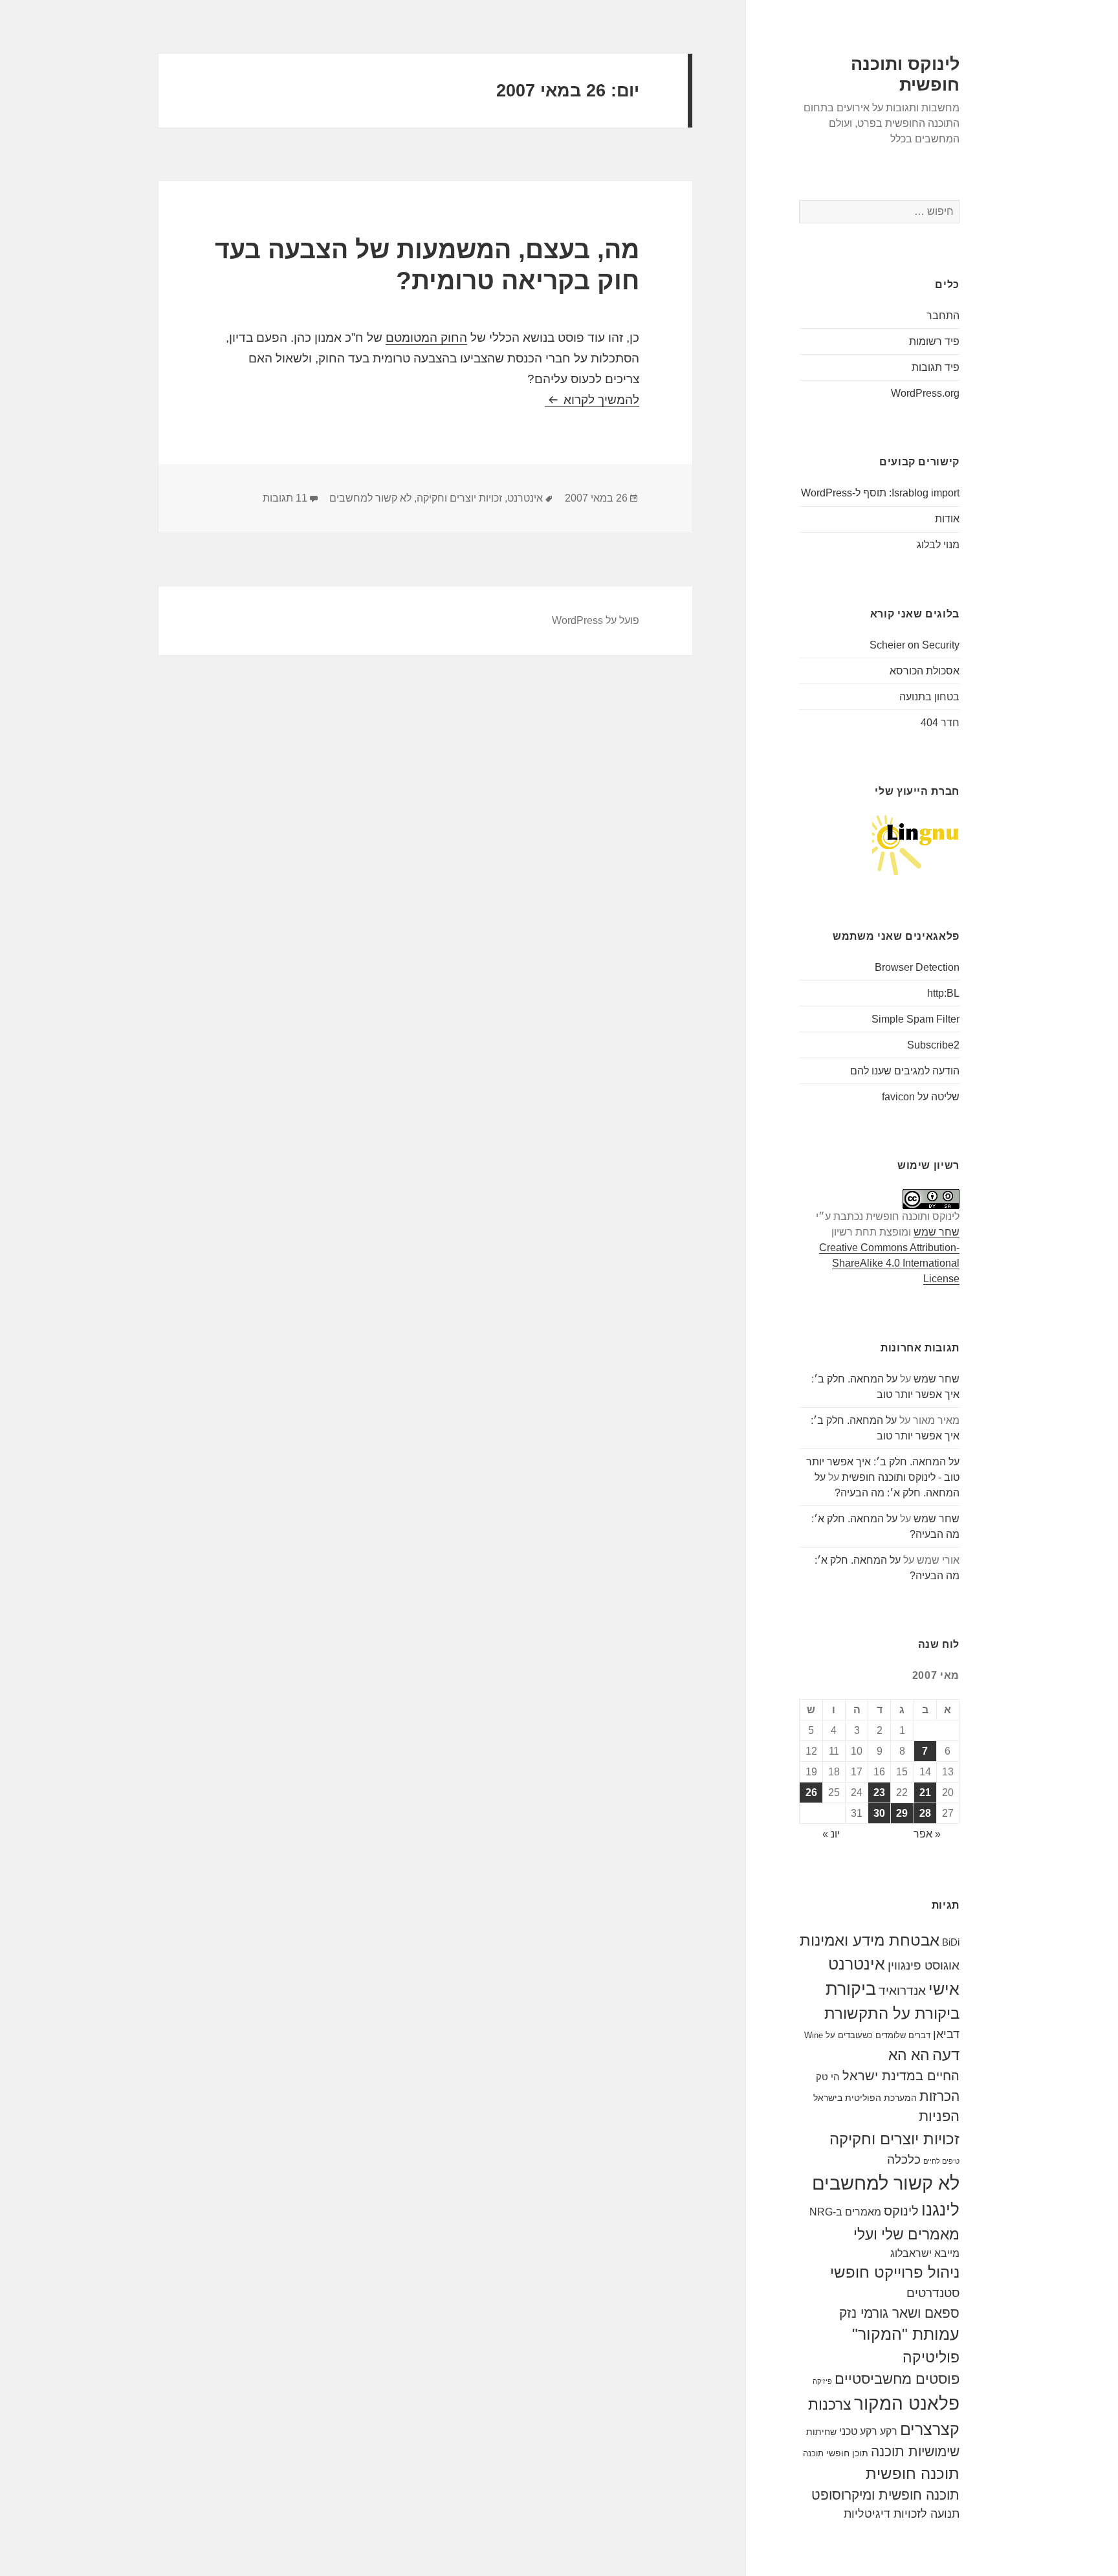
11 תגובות (285, 498)
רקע (889, 2431)
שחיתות (821, 2432)
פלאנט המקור (907, 2403)
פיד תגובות (936, 367)
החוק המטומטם (426, 338)
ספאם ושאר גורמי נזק (899, 2313)
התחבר (943, 316)
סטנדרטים (933, 2293)
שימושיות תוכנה (915, 2451)
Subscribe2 (933, 1045)
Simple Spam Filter (915, 1019)
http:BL (943, 993)
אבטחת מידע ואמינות (870, 1940)
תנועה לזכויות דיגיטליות (902, 2514)
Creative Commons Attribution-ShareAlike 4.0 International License (889, 1263)
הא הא (909, 2055)
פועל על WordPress (596, 620)
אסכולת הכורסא (925, 671)
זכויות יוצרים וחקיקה (894, 2139)
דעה (946, 2055)
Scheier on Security (915, 645)
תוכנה (813, 2453)
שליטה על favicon (921, 1097)
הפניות (939, 2116)
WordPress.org (925, 393)
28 (925, 1813)
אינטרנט (857, 1964)
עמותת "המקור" (906, 2334)
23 (879, 1793)
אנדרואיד (902, 1991)
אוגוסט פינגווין (924, 1965)
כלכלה (904, 2160)
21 (925, 1793)
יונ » (831, 1834)
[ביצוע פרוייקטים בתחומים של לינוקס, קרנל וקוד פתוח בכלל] (916, 844)
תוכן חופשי (847, 2453)
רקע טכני (858, 2431)
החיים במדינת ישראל (901, 2076)
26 (811, 1793)
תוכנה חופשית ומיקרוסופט (885, 2495)
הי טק (828, 2077)
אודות (947, 519)
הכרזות (939, 2096)
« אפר (927, 1834)
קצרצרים (930, 2429)
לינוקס (901, 2211)
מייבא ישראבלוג (925, 2253)
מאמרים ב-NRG (845, 2212)
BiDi (951, 1942)
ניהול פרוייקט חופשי (895, 2272)
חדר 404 (940, 723)
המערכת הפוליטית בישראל (865, 2098)
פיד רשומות (934, 341)
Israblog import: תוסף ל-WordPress (880, 493)
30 (879, 1813)
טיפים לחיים (941, 2161)
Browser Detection (917, 967)
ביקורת (851, 1989)
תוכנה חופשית (913, 2473)
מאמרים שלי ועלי (906, 2234)
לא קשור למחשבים (886, 2183)
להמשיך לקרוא (592, 400)
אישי (944, 1989)
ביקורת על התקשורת (892, 2014)
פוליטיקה (931, 2358)
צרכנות (830, 2404)
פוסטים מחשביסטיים (897, 2379)
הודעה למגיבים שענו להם (905, 1071)
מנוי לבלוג (938, 545)
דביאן (946, 2034)
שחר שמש (937, 1232)
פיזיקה (822, 2381)
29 (902, 1813)
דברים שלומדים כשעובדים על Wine (867, 2035)
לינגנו (940, 2210)
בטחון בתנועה (929, 697)
